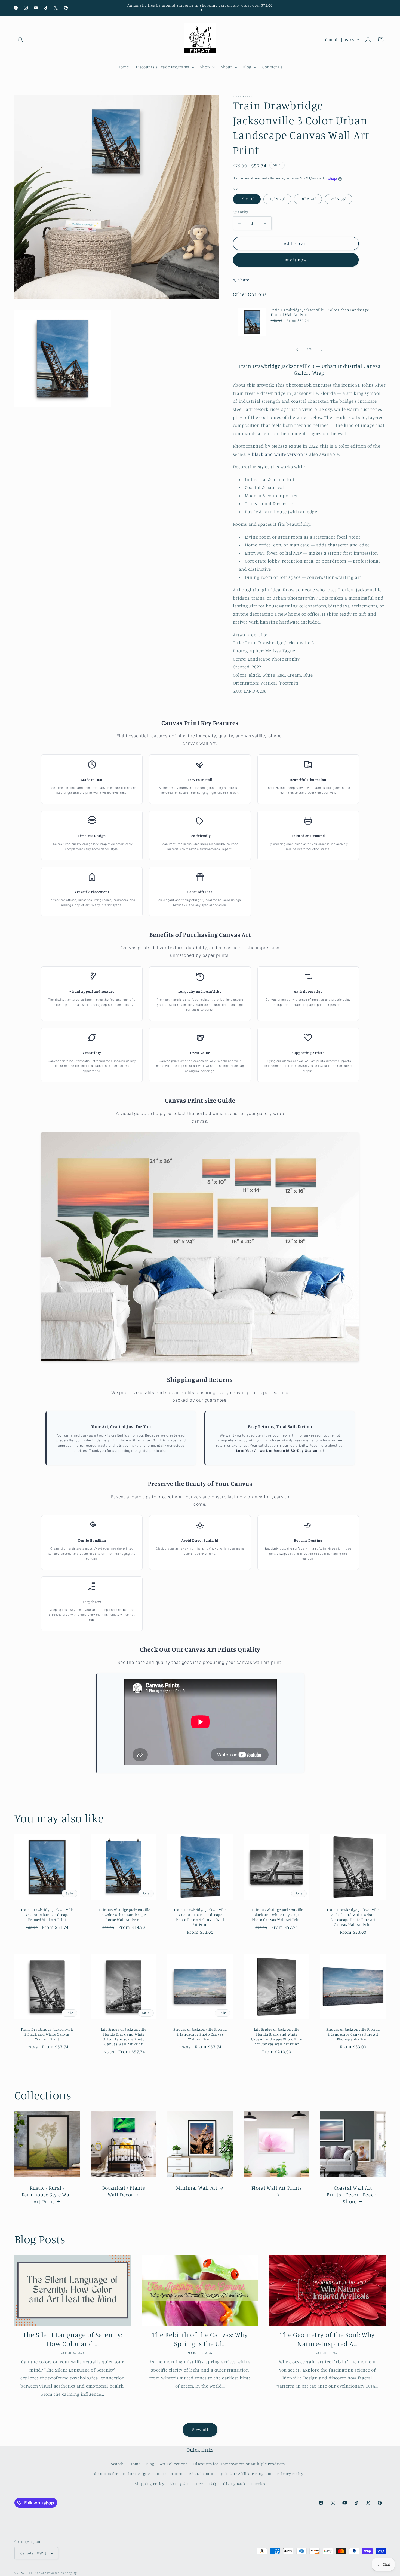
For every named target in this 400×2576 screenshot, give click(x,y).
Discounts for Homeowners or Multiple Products (239, 2464)
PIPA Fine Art (36, 2573)
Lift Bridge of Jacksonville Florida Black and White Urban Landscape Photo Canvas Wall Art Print (124, 2037)
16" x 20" (277, 199)
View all (200, 2430)
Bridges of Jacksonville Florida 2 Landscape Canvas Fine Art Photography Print (353, 2034)
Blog (150, 2464)
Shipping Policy (149, 2484)
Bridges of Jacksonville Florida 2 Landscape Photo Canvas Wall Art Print (200, 2034)
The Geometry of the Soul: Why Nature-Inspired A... (327, 2339)
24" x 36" (339, 199)
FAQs (213, 2484)
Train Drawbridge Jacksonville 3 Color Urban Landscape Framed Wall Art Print (320, 312)
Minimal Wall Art (197, 2188)
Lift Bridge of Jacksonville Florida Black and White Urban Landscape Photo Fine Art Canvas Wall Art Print (276, 2037)
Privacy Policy (290, 2473)
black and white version (277, 454)
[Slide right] (322, 350)
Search (117, 2464)
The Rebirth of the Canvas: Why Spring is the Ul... (200, 2339)
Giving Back (234, 2484)
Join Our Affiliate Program (246, 2473)
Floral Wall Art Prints (276, 2188)
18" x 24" (308, 199)
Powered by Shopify (62, 2573)
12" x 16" (247, 199)
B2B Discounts (202, 2473)
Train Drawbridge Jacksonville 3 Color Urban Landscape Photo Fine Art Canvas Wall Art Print (200, 1917)
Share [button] (244, 280)
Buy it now (296, 260)
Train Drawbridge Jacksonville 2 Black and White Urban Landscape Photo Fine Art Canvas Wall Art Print (353, 1917)
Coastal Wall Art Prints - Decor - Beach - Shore (353, 2194)
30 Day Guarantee (186, 2484)
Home (135, 2464)
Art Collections (174, 2464)
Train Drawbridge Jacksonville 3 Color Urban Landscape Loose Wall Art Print (123, 1915)
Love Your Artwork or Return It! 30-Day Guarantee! (280, 1451)
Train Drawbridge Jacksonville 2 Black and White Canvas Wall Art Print (47, 2034)
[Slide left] (297, 350)
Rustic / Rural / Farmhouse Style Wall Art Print (47, 2194)
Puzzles (258, 2484)
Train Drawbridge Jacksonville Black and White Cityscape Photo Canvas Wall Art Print (276, 1915)
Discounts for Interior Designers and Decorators (138, 2473)
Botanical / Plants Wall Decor (123, 2191)
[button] (21, 39)
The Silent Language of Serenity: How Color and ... (73, 2339)
